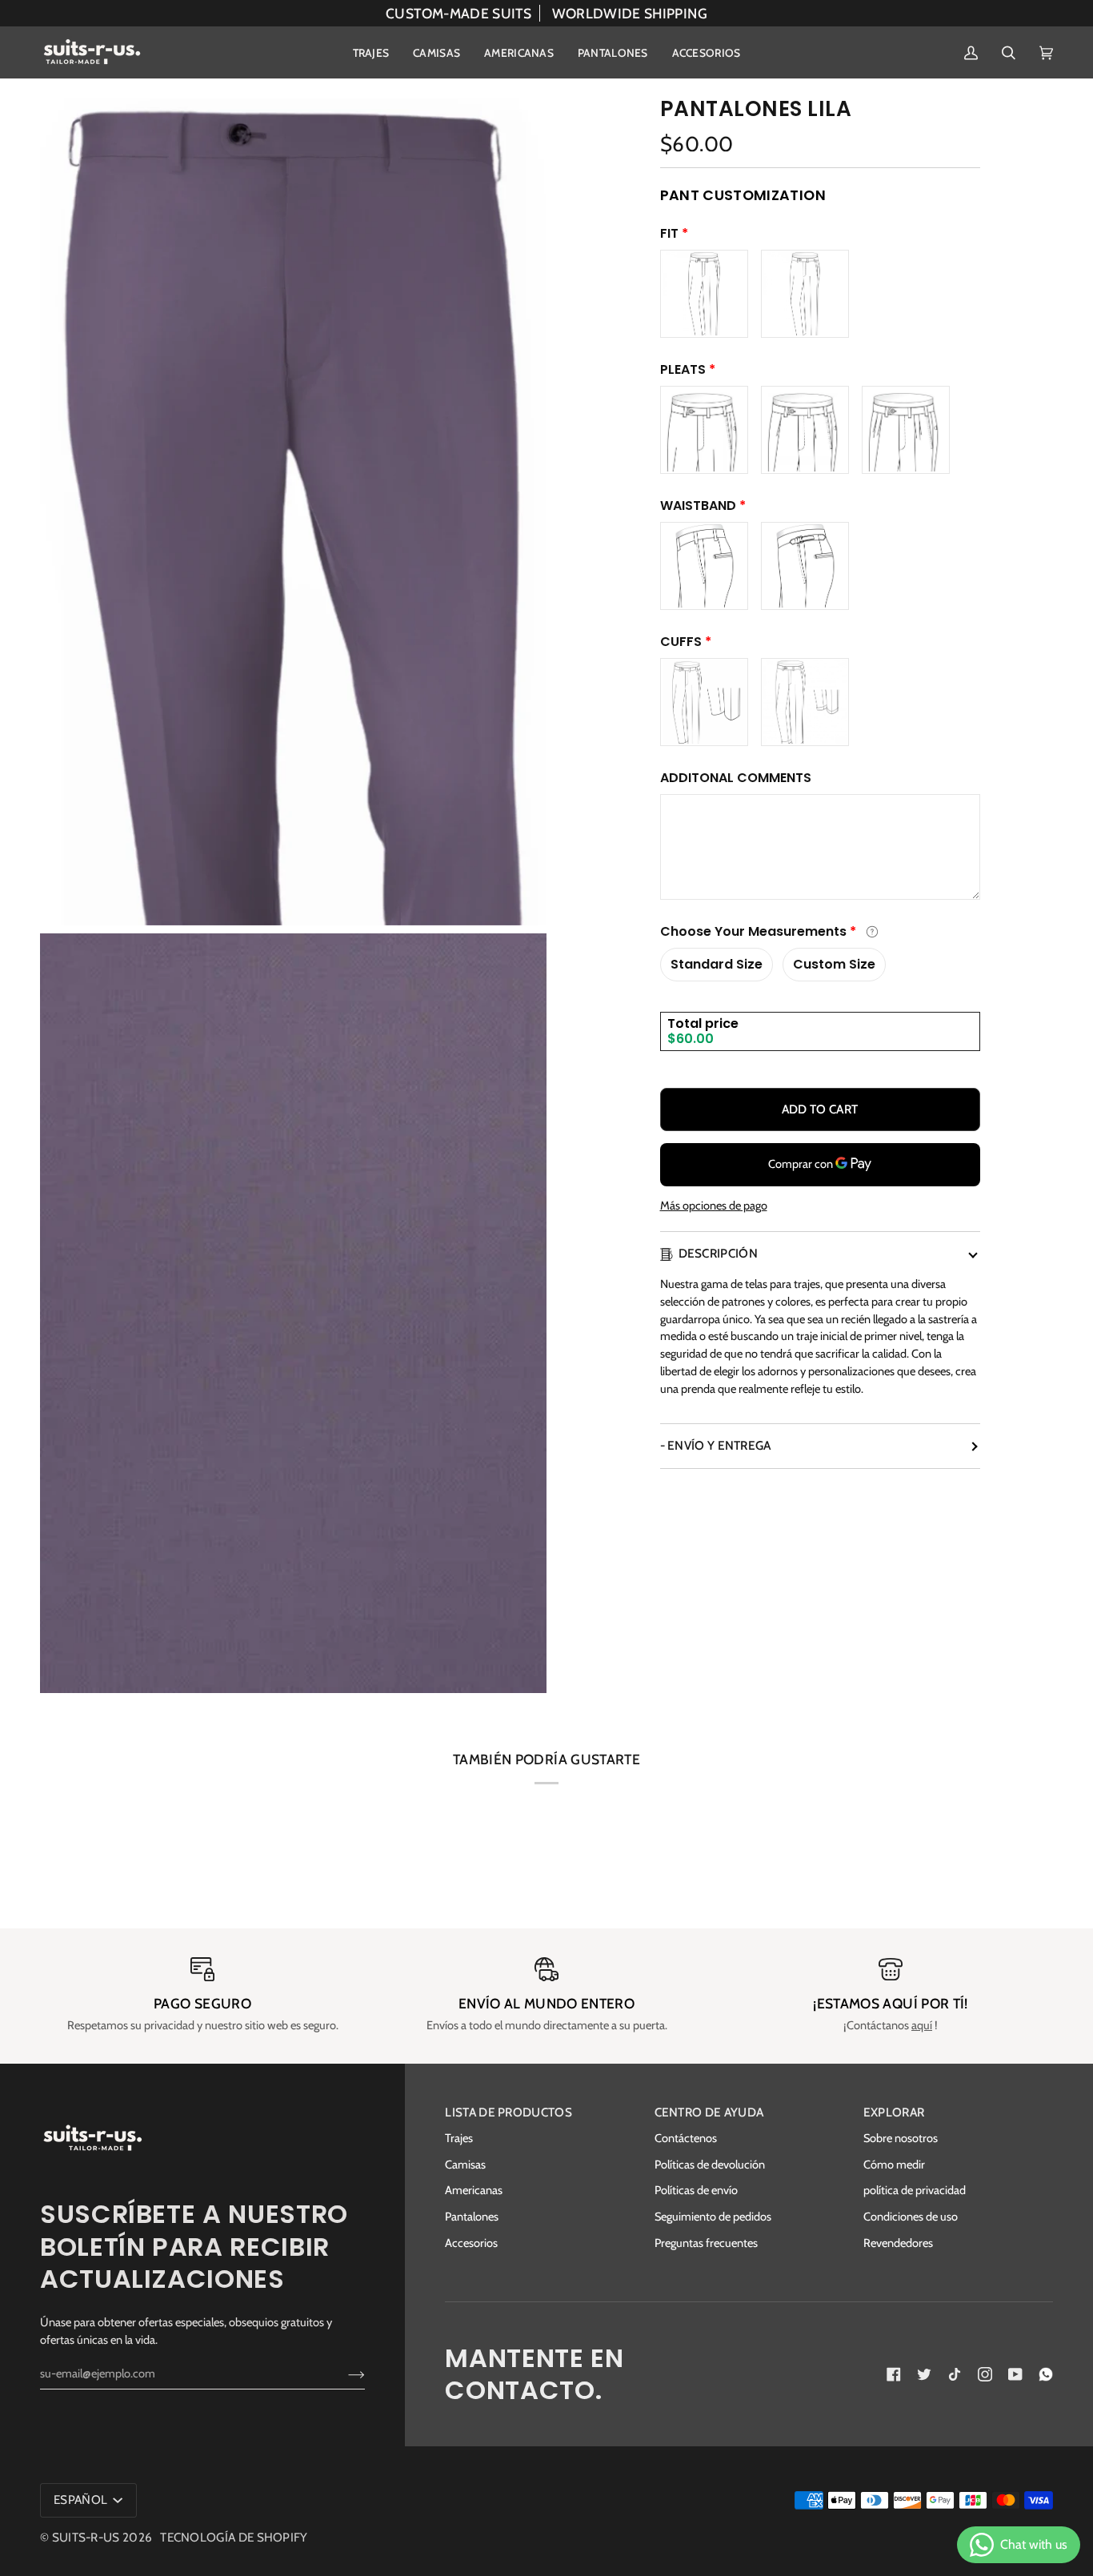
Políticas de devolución (710, 2165)
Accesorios (471, 2243)
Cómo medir (894, 2165)
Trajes (459, 2138)
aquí (922, 2025)
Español (82, 2500)
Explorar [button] (894, 2112)
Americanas (474, 2190)
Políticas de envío (696, 2190)
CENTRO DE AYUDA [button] (709, 2112)
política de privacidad (915, 2190)
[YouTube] (1015, 2374)
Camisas (465, 2165)
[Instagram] (985, 2374)
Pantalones (472, 2217)
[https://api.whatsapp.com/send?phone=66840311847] (1046, 2374)
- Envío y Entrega (716, 1445)
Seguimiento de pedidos (713, 2217)
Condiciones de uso (911, 2217)
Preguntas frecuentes (706, 2243)
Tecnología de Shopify (234, 2537)
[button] (371, 52)
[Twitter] (924, 2374)
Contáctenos (686, 2138)
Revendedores (898, 2243)
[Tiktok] (955, 2374)
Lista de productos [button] (508, 2112)
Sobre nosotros (901, 2138)
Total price (703, 1023)
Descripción (718, 1253)
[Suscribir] (344, 2373)
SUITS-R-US (86, 2537)
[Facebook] (894, 2374)
